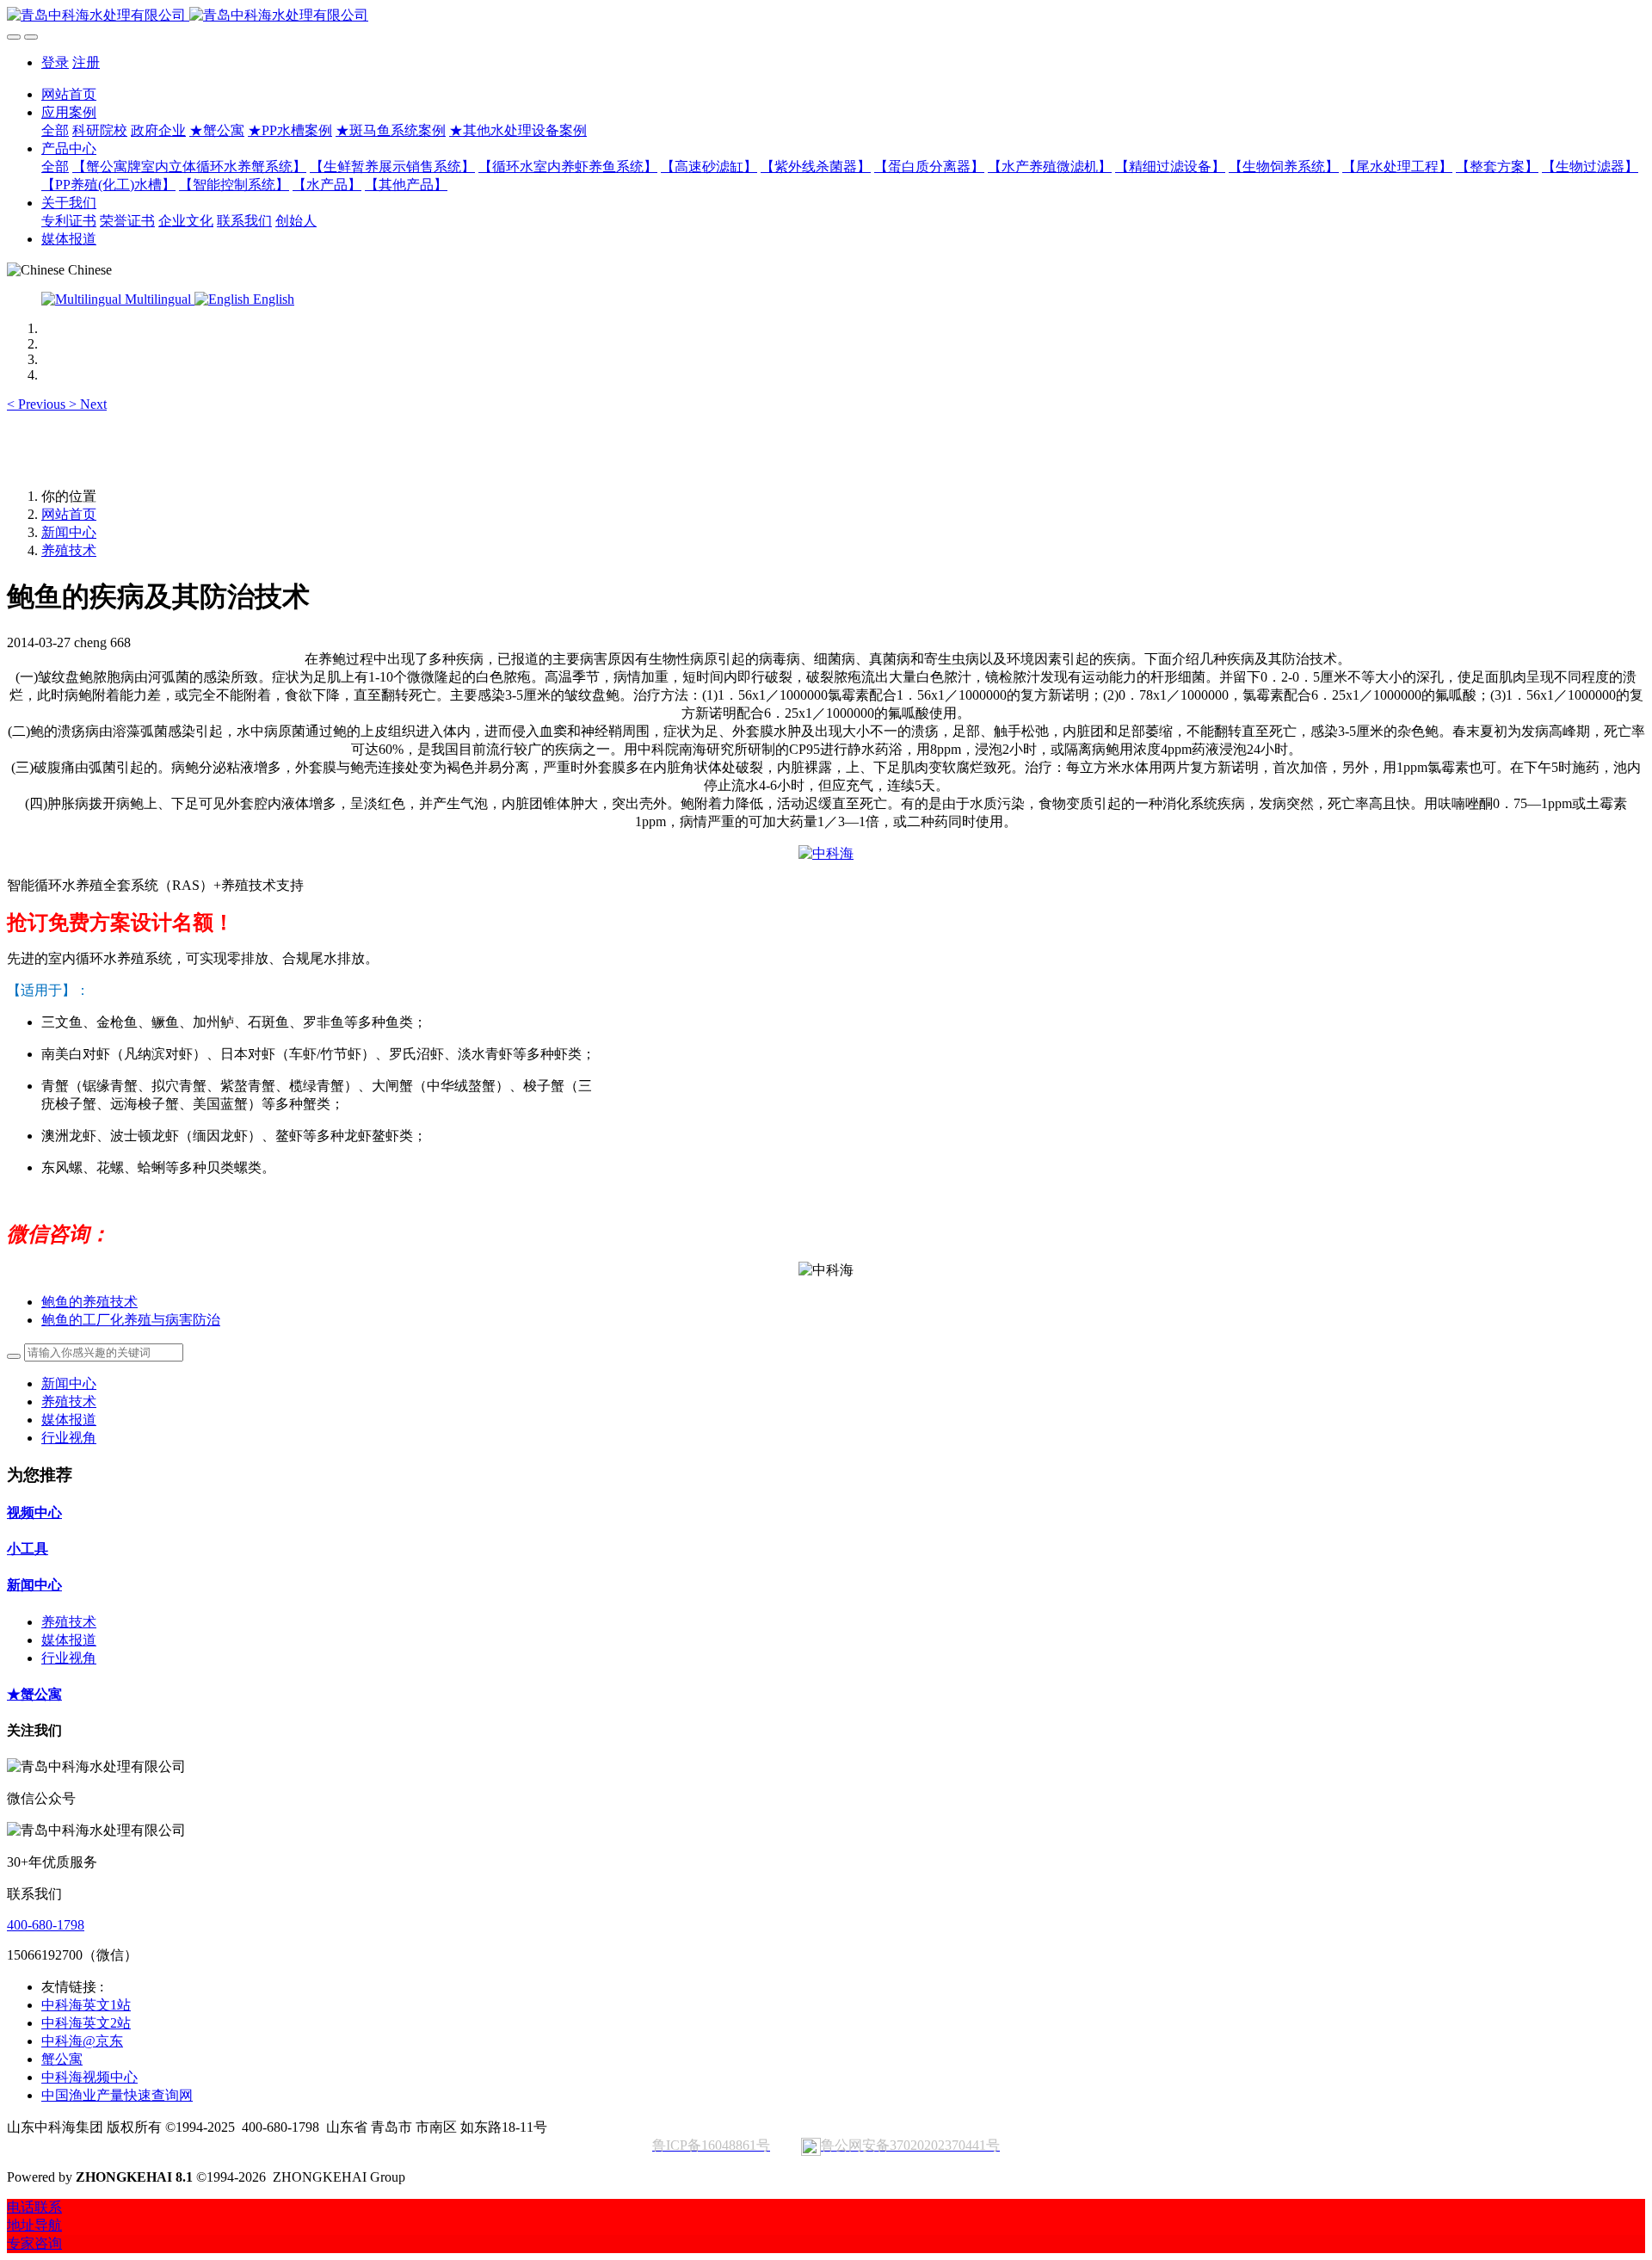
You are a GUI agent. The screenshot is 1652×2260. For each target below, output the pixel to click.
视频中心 (34, 1513)
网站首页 (69, 94)
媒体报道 (69, 1420)
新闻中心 (69, 532)
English (272, 299)
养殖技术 (69, 550)
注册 (86, 62)
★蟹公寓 (34, 1694)
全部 (55, 130)
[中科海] (826, 853)
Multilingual (158, 299)
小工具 (28, 1549)
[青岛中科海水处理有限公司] (826, 16)
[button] (38, 404)
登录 (55, 62)
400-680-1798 (46, 1925)
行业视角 (69, 1438)
